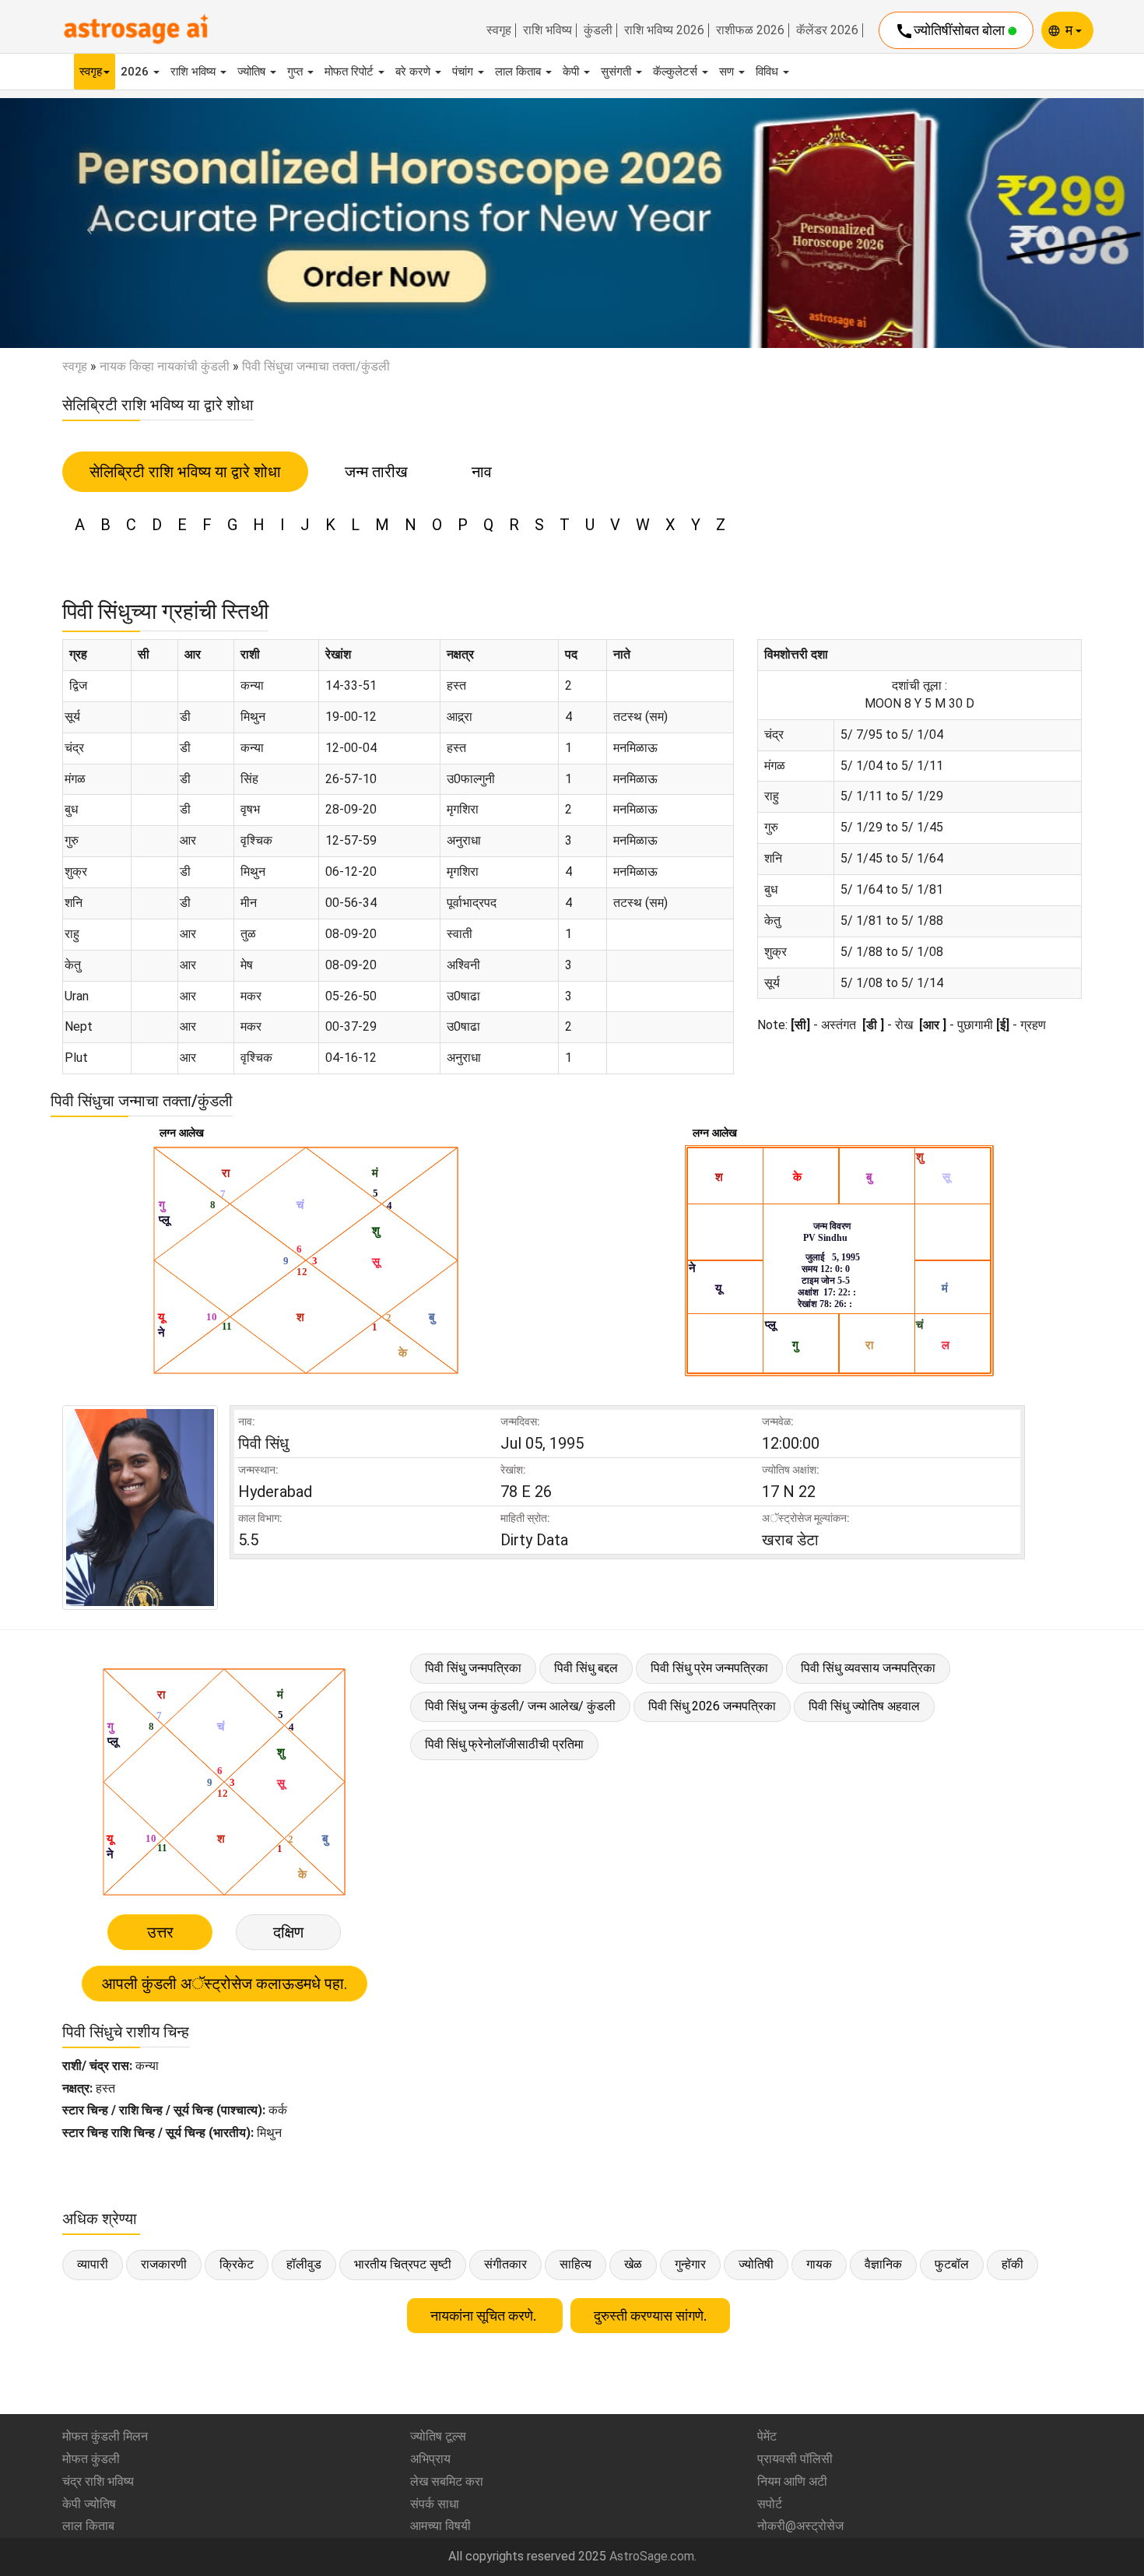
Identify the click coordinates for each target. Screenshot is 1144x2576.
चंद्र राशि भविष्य (98, 2481)
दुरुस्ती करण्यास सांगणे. (650, 2316)
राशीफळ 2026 (750, 30)
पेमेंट (767, 2436)
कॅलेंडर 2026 (827, 30)
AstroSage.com (652, 2556)
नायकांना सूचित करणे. (485, 2316)
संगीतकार (505, 2264)
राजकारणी (164, 2264)
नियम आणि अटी (792, 2481)
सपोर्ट (770, 2504)
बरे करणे (414, 72)
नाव (482, 472)
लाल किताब (519, 72)
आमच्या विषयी (440, 2526)
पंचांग (464, 72)
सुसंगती (618, 72)
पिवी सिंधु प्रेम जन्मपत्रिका (709, 1668)
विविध (769, 72)
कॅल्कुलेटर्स (677, 72)
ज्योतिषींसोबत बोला (951, 31)
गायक (819, 2264)
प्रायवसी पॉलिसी (795, 2459)
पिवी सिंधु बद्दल (586, 1668)
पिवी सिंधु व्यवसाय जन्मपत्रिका (868, 1668)
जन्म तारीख (376, 472)
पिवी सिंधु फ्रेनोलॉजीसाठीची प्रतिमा (504, 1744)
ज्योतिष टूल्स (438, 2436)
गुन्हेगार (690, 2264)
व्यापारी (93, 2264)
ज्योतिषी (756, 2264)
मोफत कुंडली (91, 2459)
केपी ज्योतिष (89, 2504)
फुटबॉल (952, 2264)
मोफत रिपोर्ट (351, 72)
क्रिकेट (237, 2264)
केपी (572, 72)
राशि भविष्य (547, 30)
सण (728, 72)
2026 (136, 72)
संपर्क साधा (435, 2504)
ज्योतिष (253, 72)
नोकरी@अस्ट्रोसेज (800, 2526)
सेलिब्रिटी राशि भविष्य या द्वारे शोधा (185, 472)
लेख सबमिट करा (447, 2481)
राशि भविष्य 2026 (664, 30)
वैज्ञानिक (883, 2264)
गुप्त (297, 72)
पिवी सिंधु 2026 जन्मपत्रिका (712, 1706)
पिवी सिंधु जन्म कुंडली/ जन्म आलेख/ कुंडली (520, 1706)
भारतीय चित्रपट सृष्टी (403, 2264)
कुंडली (598, 30)
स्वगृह (499, 30)
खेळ (633, 2264)
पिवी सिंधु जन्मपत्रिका (473, 1668)
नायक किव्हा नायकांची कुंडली (165, 366)
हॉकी (1012, 2264)
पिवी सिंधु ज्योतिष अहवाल (864, 1706)
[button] (86, 223)
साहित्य (576, 2264)
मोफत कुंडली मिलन (105, 2436)
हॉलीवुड (304, 2264)
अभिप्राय (430, 2459)
